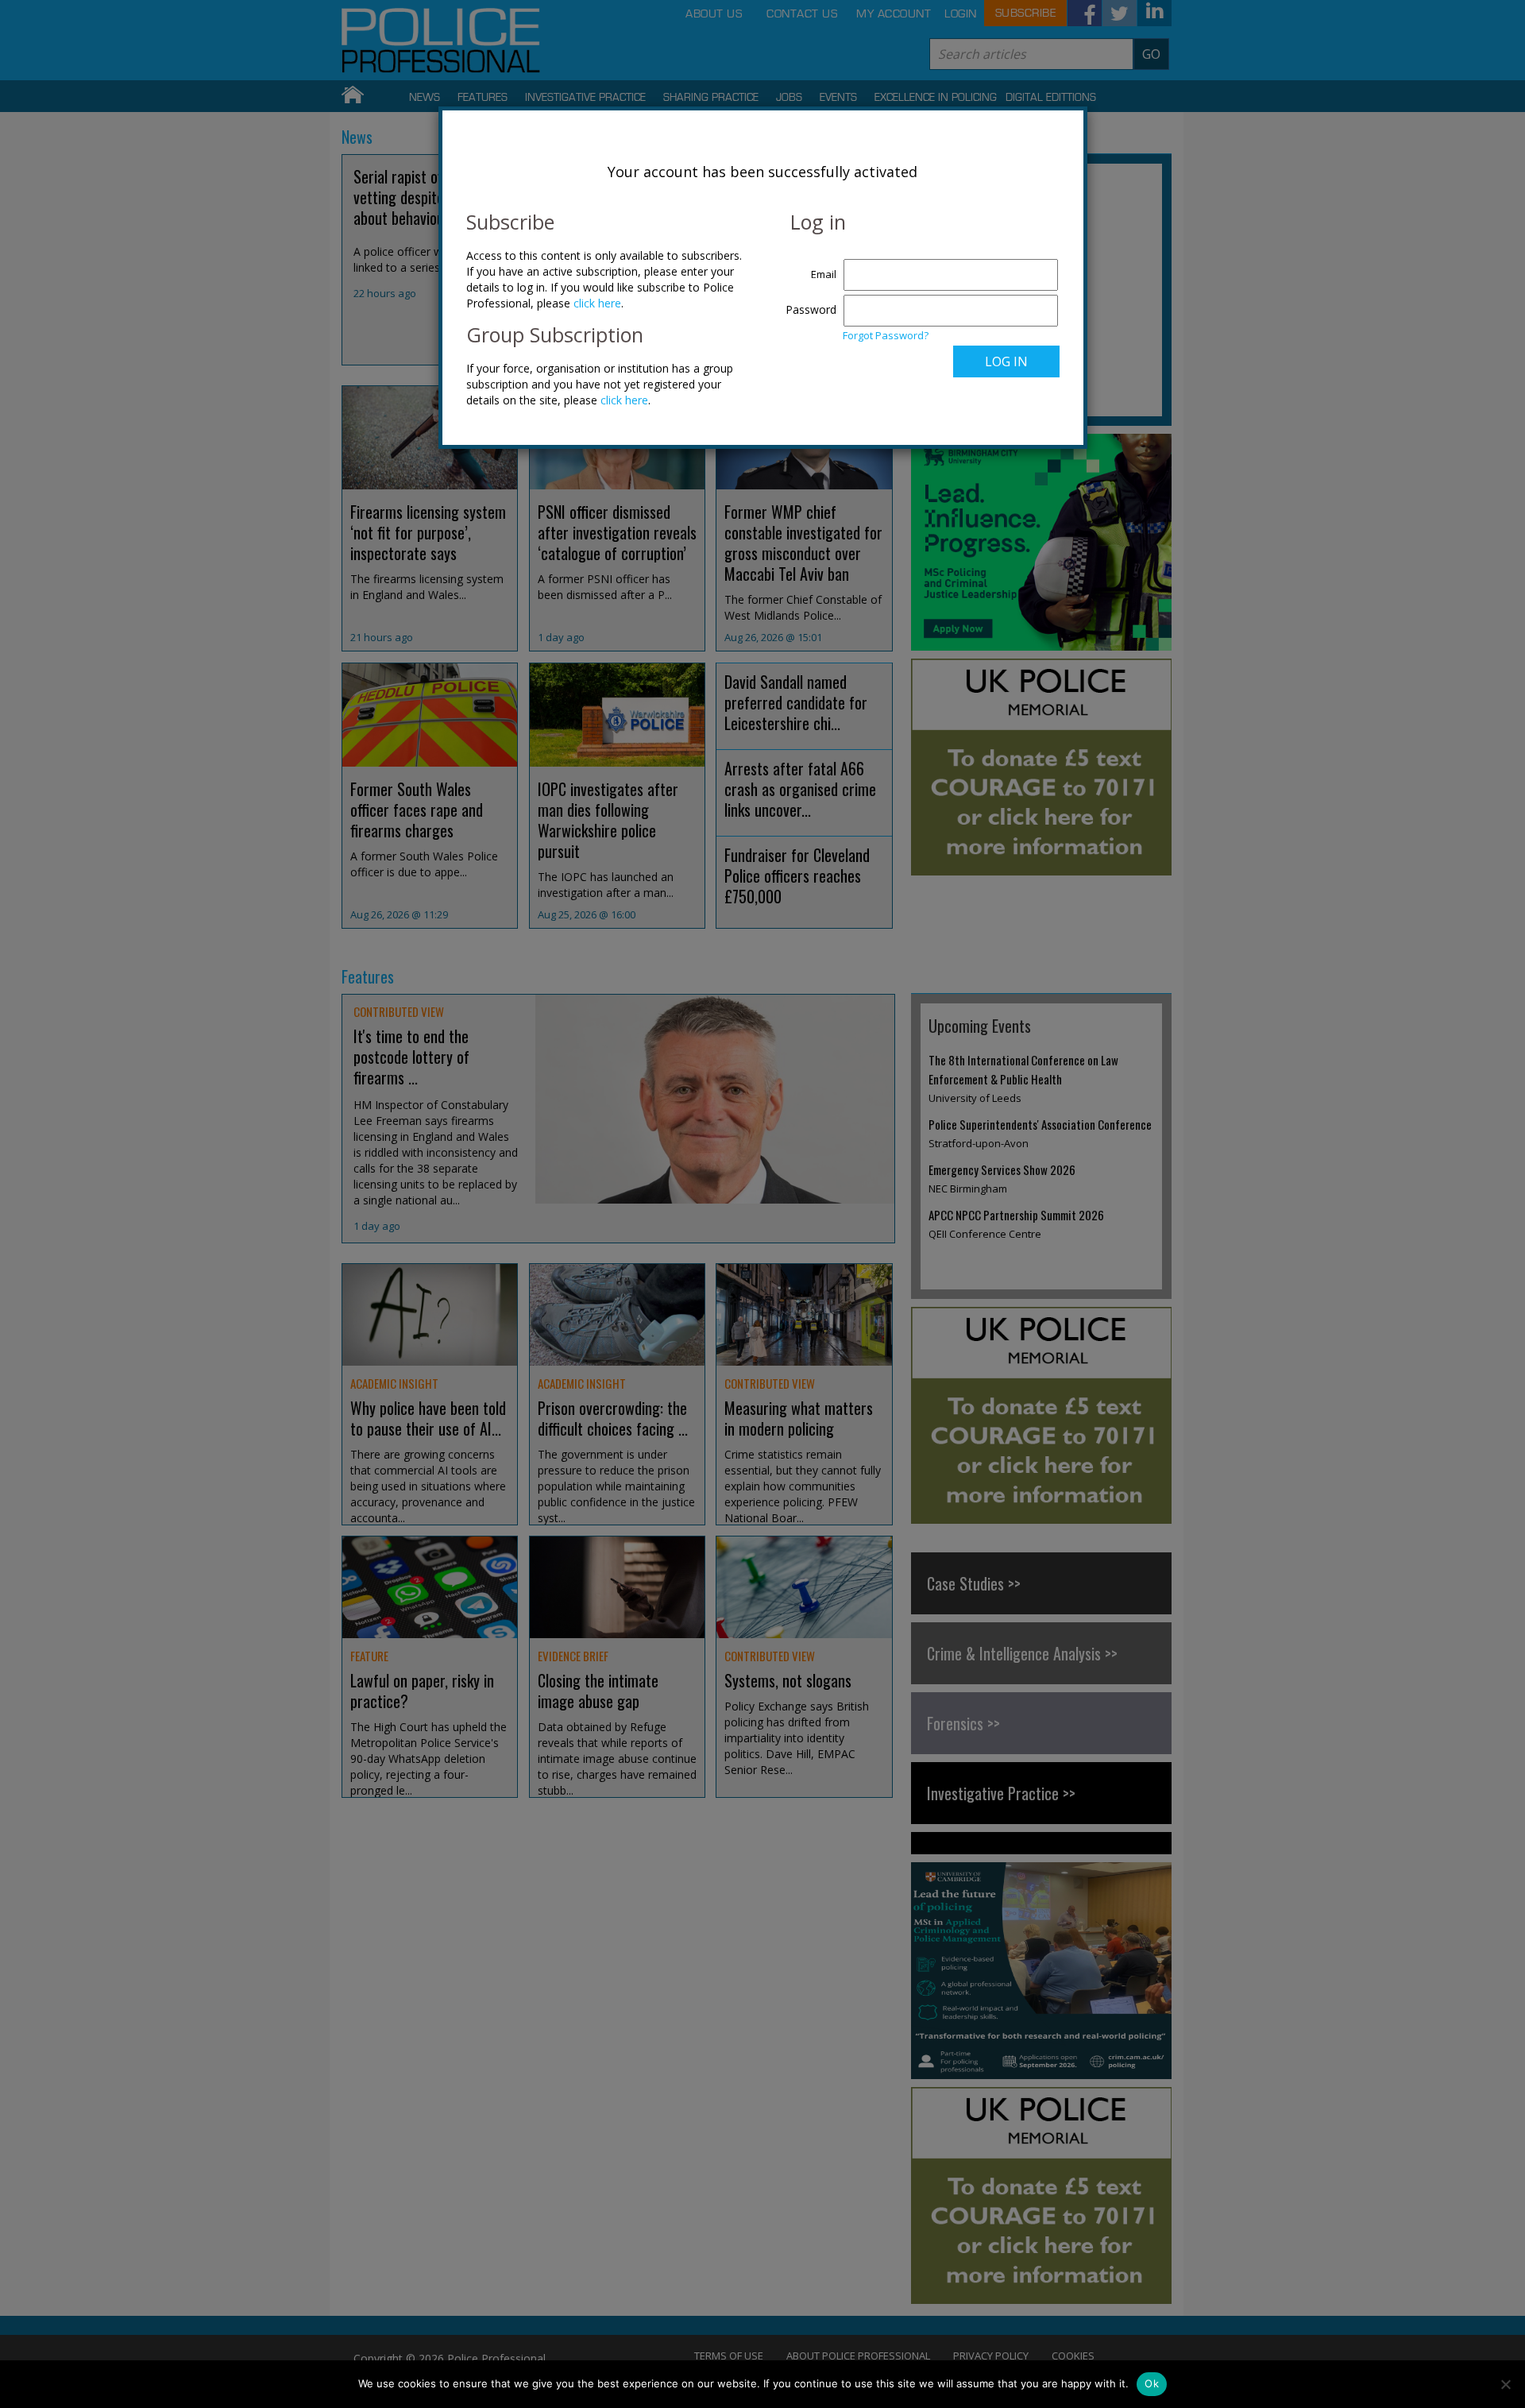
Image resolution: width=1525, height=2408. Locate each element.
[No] (1505, 2384)
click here (597, 303)
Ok (1152, 2383)
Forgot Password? (886, 335)
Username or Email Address (807, 266)
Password (811, 309)
